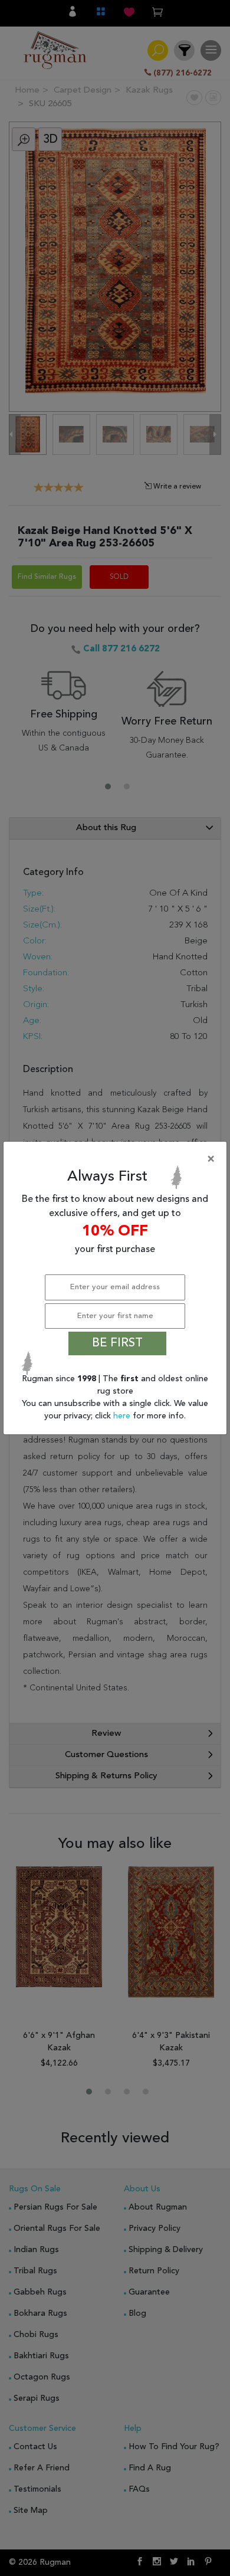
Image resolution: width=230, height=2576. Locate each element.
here (123, 1416)
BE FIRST (117, 1343)
